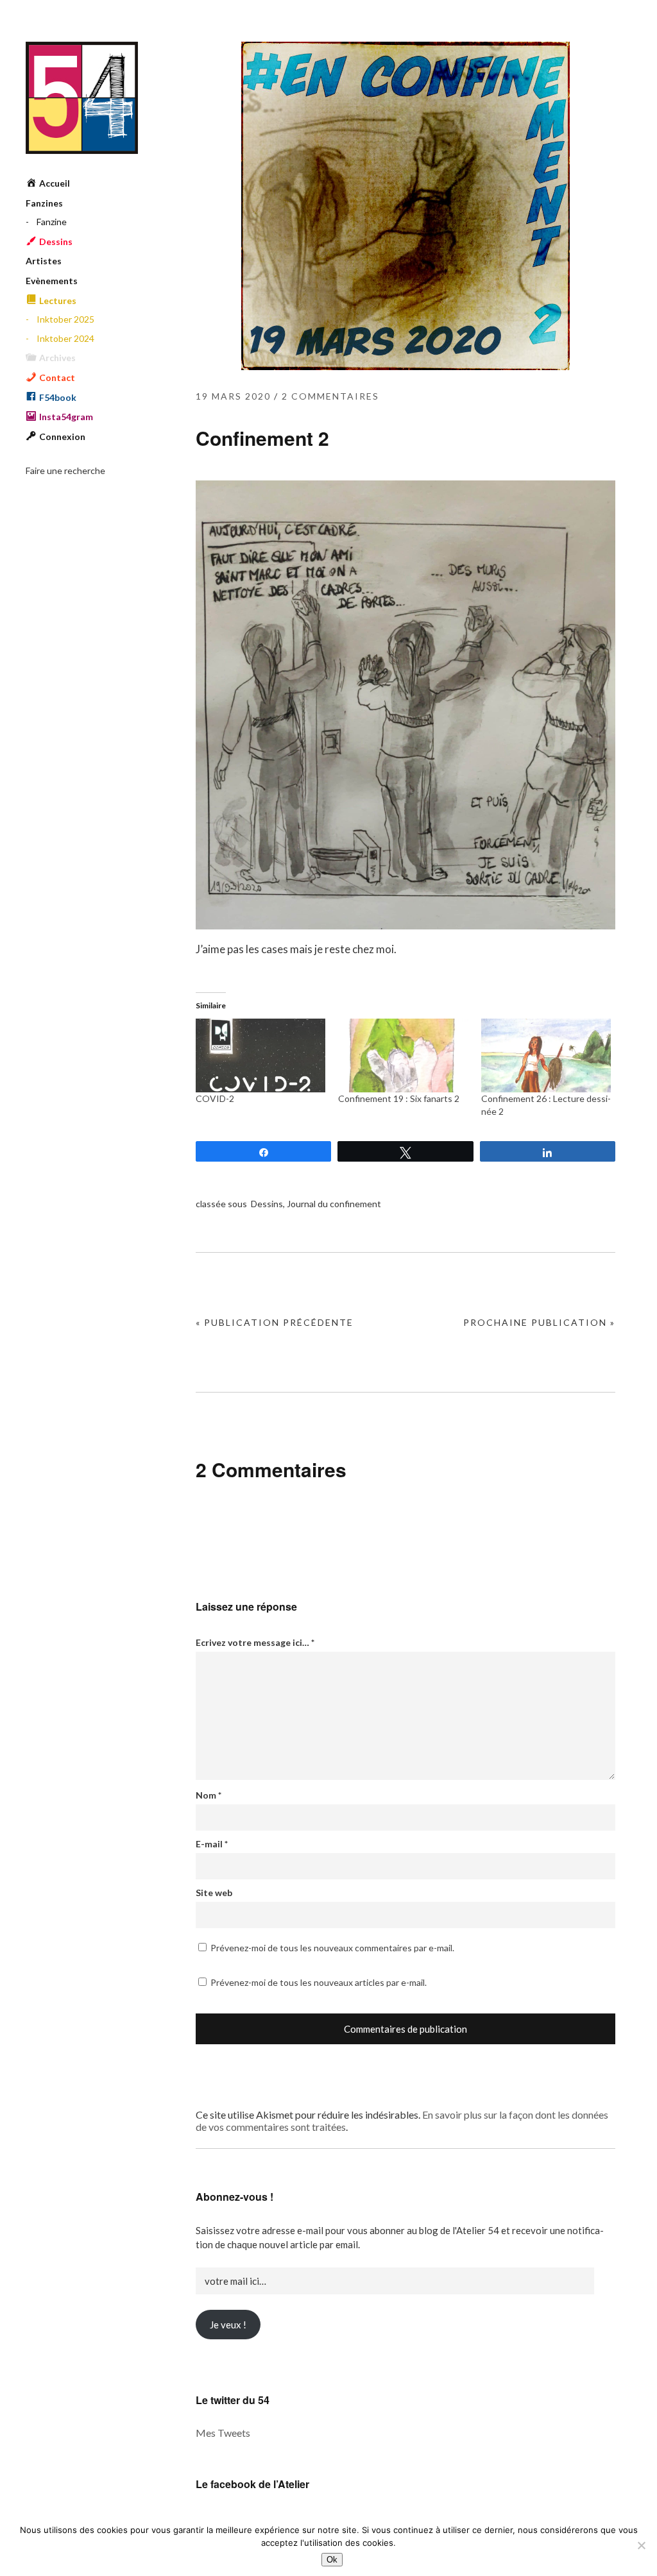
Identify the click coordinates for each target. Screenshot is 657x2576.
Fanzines (44, 203)
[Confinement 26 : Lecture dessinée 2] (546, 1056)
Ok (332, 2560)
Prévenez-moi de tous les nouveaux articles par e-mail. (319, 1982)
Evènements (52, 281)
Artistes (44, 261)
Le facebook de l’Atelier (252, 2484)
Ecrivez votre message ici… (255, 1642)
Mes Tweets (223, 2433)
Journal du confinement (334, 1204)
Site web (214, 1893)
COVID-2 (215, 1098)
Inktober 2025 (65, 319)
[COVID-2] (260, 1056)
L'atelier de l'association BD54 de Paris (82, 98)
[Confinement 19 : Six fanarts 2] (403, 1056)
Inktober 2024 (65, 338)
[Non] (641, 2545)
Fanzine (52, 222)
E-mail (212, 1844)
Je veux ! (228, 2325)
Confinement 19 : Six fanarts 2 (399, 1098)
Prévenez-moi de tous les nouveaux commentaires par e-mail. (332, 1948)
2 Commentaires (330, 396)
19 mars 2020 (233, 396)
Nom (209, 1795)
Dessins (267, 1204)
